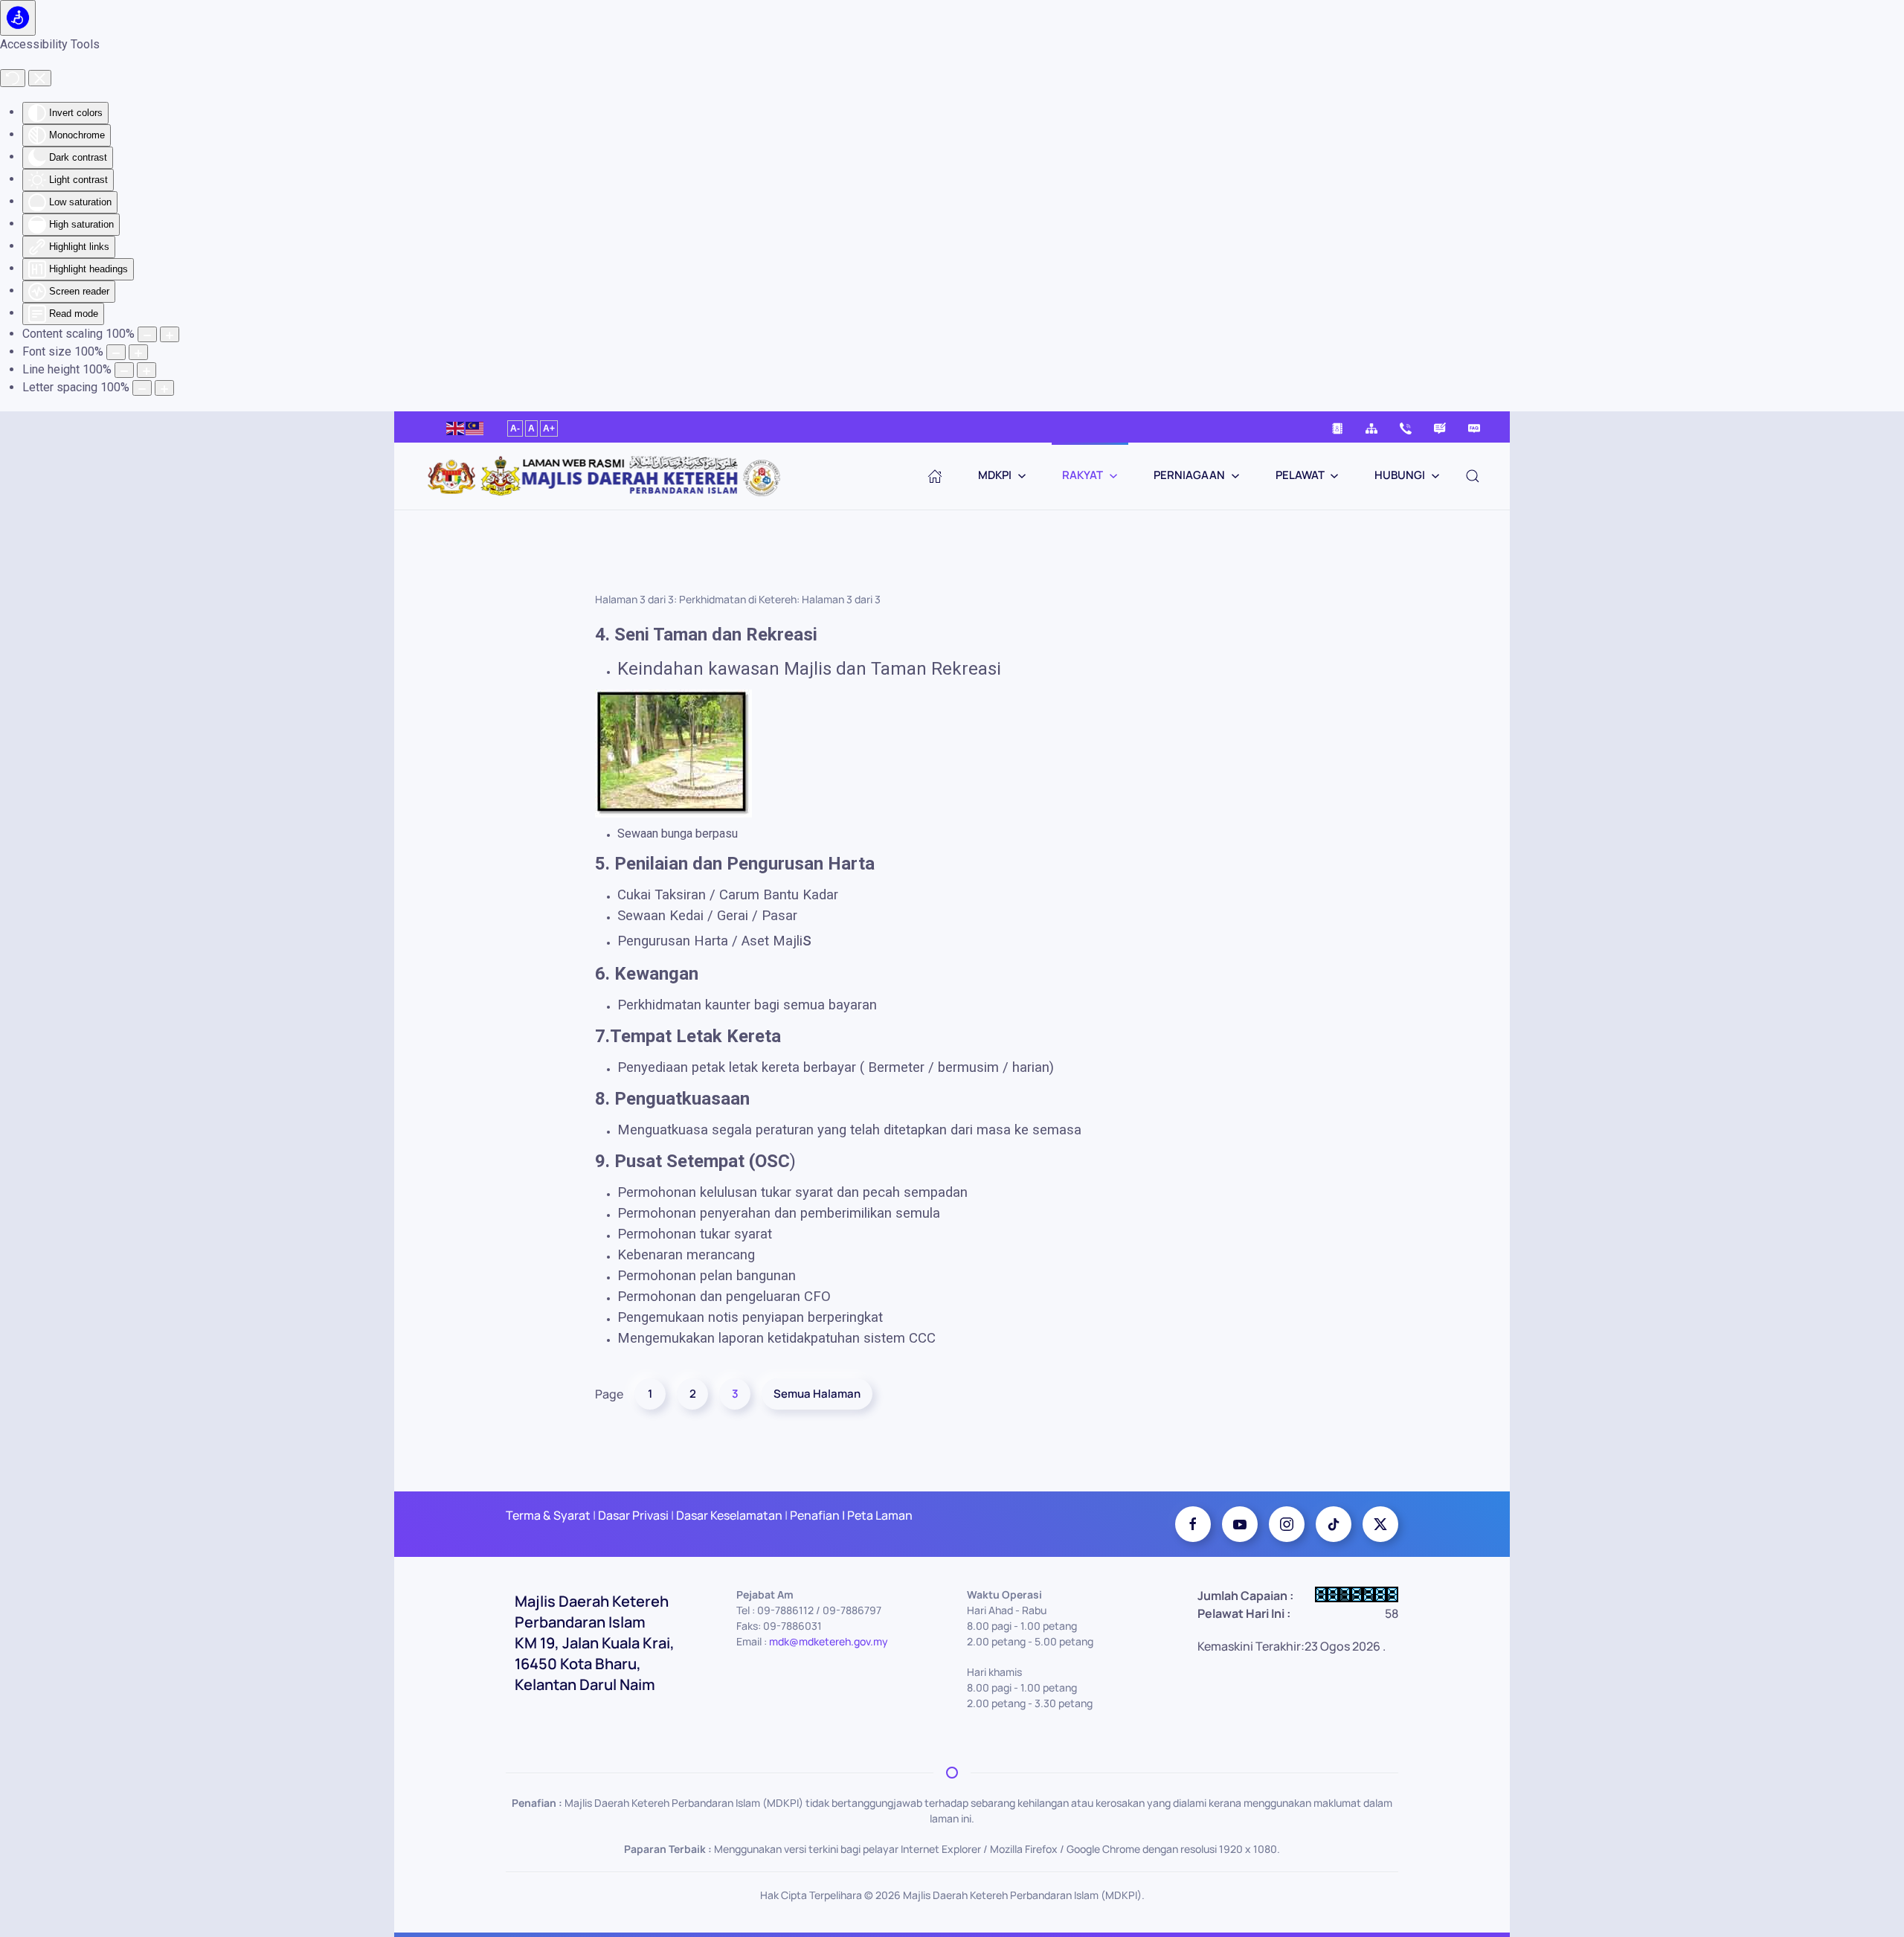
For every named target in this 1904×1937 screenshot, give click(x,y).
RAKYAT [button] (1083, 475)
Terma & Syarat (548, 1515)
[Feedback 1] (1440, 427)
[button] (1473, 476)
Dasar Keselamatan (728, 1515)
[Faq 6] (1474, 427)
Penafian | (817, 1515)
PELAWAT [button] (1300, 475)
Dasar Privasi (633, 1515)
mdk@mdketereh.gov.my (829, 1641)
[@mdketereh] (1334, 1524)
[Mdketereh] (1287, 1524)
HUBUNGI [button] (1400, 475)
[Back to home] (610, 476)
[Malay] (475, 427)
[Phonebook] (1337, 427)
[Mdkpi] (1193, 1524)
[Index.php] (935, 476)
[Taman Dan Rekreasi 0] (673, 753)
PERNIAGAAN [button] (1189, 475)
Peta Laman (879, 1515)
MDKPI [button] (995, 475)
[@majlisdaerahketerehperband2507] (1240, 1524)
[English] (456, 427)
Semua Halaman (817, 1394)
